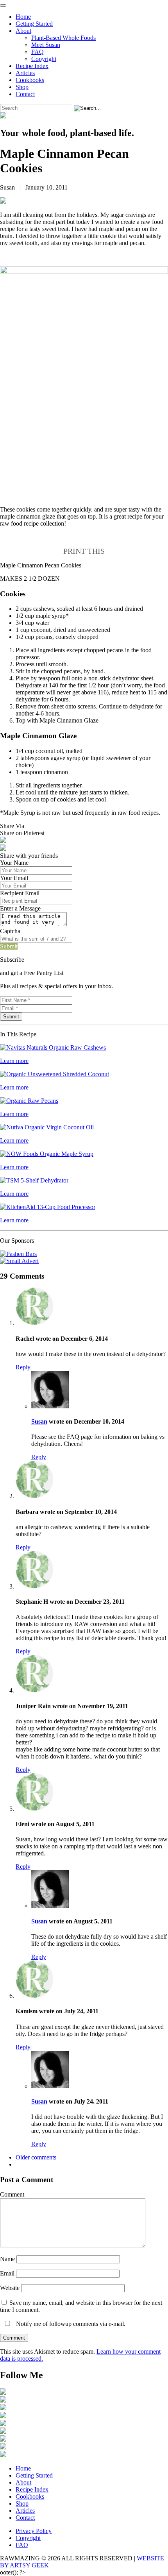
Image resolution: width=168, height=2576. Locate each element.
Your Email (14, 878)
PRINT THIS (84, 551)
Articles (25, 73)
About (23, 31)
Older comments (36, 2157)
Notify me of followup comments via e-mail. (70, 2324)
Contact (25, 94)
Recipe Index (32, 66)
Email (7, 2273)
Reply (23, 1367)
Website (10, 2288)
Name (7, 2259)
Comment (12, 2194)
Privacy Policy (34, 2531)
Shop (22, 87)
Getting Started (34, 24)
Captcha (10, 931)
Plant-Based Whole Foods (63, 38)
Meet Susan (46, 45)
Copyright (44, 59)
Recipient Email (20, 893)
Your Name (14, 863)
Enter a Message (20, 908)
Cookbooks (30, 80)
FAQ (38, 52)
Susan (39, 1421)
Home (23, 17)
